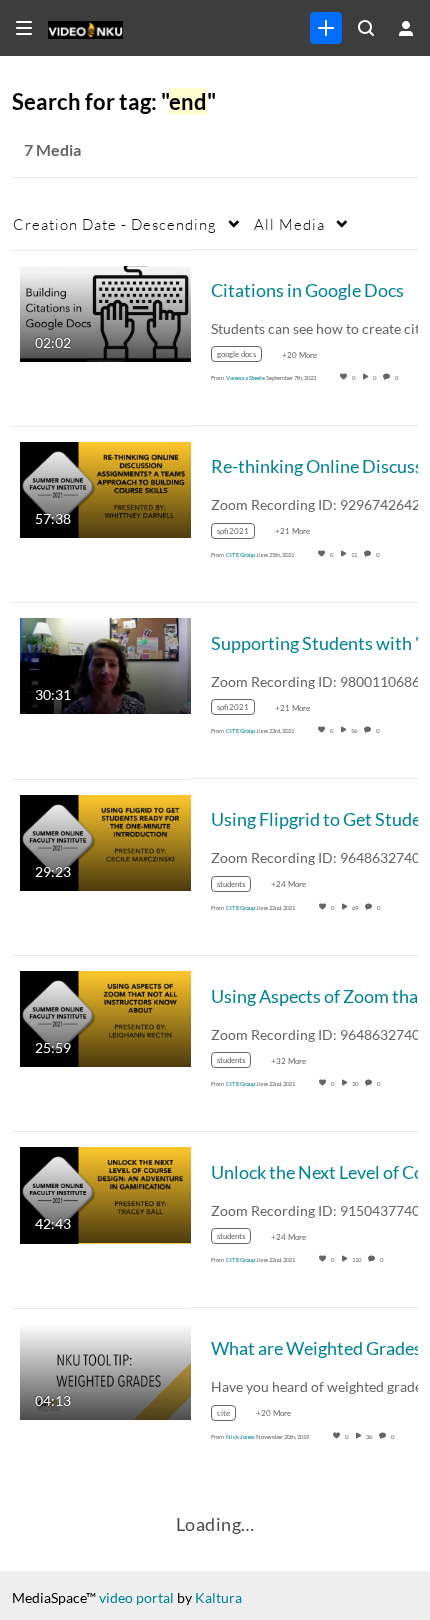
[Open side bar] (24, 28)
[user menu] (406, 28)
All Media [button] (289, 224)
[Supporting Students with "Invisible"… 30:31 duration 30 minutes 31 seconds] (105, 664)
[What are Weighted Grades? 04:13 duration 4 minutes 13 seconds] (105, 1369)
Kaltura (218, 1597)
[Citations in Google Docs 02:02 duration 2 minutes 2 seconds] (105, 311)
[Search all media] (366, 28)
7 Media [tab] (52, 149)
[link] (326, 28)
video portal (136, 1597)
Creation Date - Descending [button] (115, 224)
